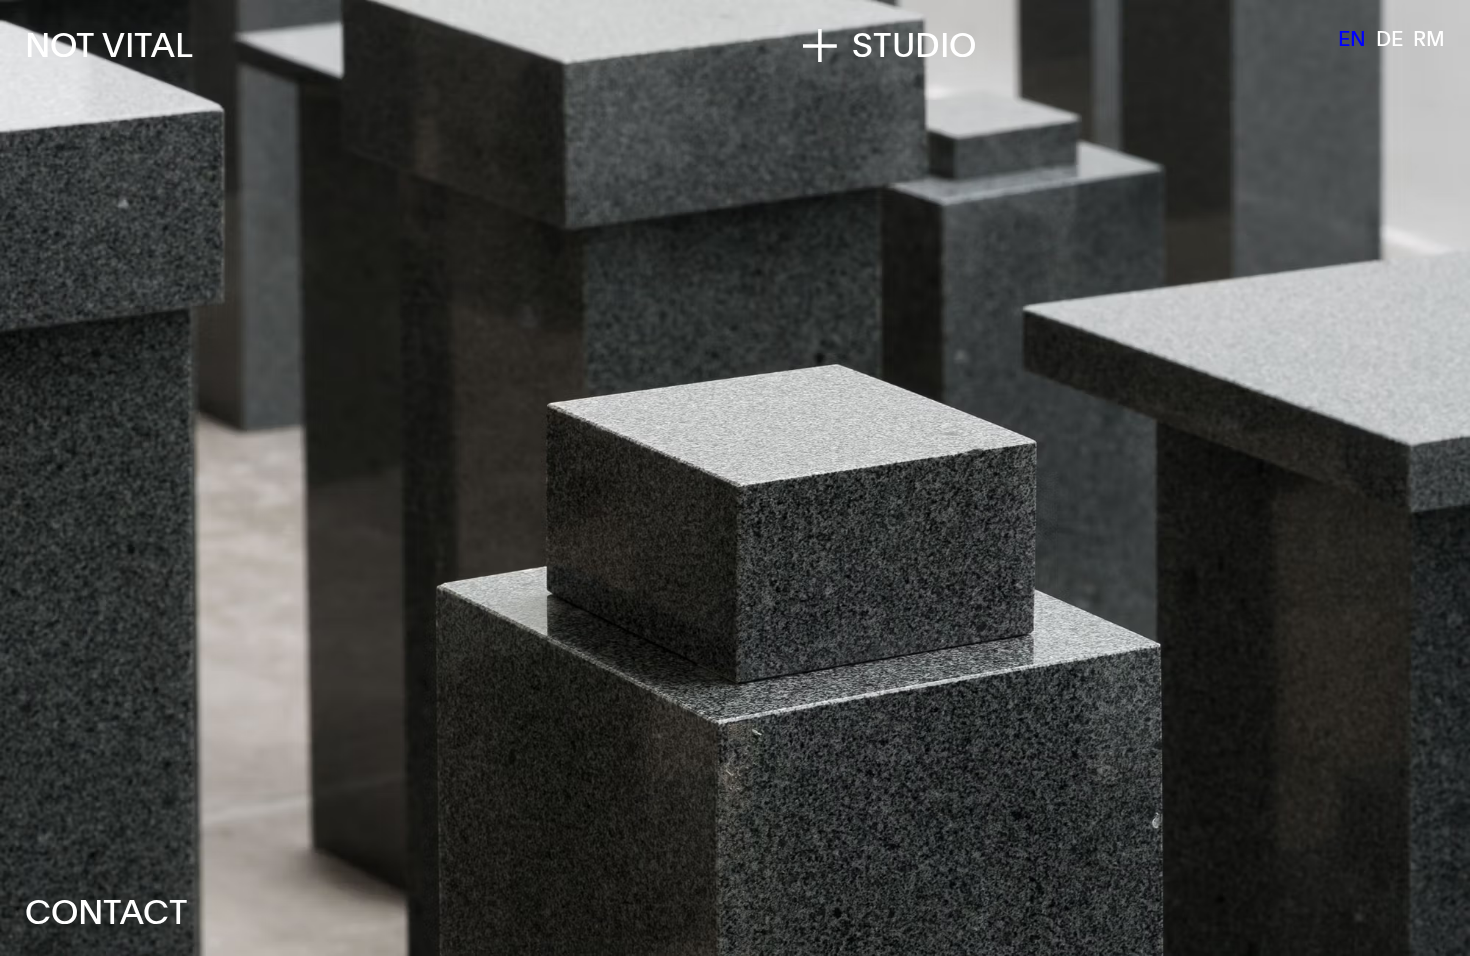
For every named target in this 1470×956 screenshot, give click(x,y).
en (1352, 38)
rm (1429, 38)
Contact (106, 911)
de (1389, 38)
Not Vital (109, 44)
